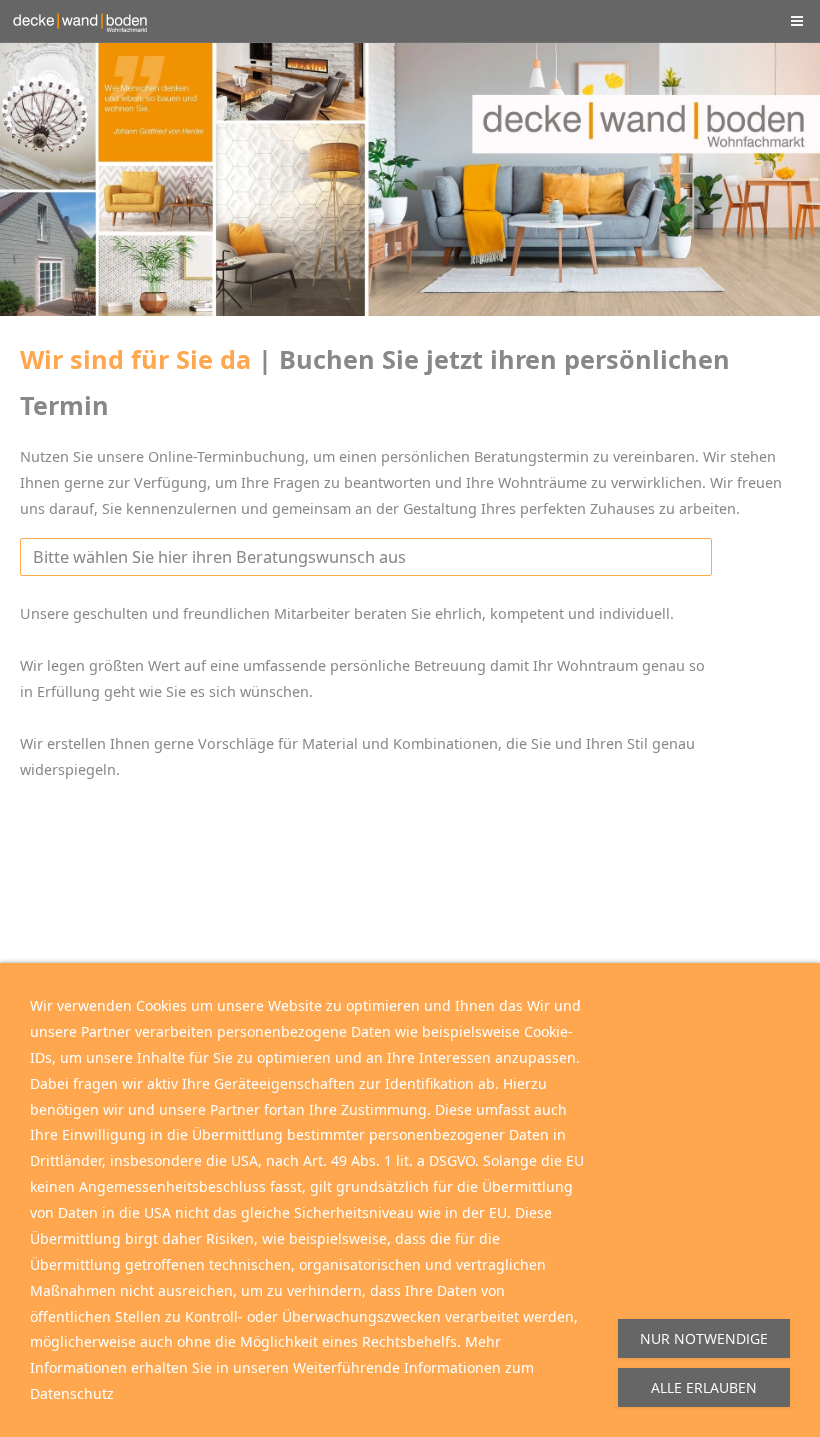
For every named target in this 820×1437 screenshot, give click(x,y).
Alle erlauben (704, 1387)
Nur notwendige (704, 1338)
